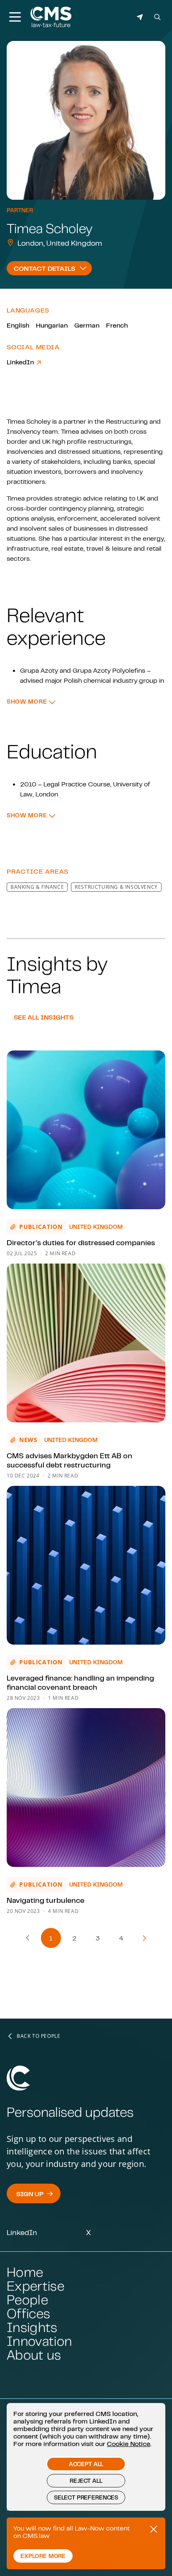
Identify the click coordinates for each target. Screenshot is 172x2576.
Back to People (38, 2036)
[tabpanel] (86, 626)
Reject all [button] (86, 2481)
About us (34, 2355)
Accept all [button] (86, 2464)
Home (25, 2272)
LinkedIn (21, 362)
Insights (32, 2327)
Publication (41, 1227)
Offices (28, 2313)
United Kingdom (96, 1227)
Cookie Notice (129, 2444)
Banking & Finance (37, 887)
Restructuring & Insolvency (116, 887)
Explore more (43, 2556)
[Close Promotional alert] (154, 2529)
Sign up (30, 2194)
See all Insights (43, 1017)
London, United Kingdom (60, 243)
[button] (31, 702)
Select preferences (86, 2497)
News (28, 1440)
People (27, 2300)
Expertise (35, 2286)
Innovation (39, 2341)
